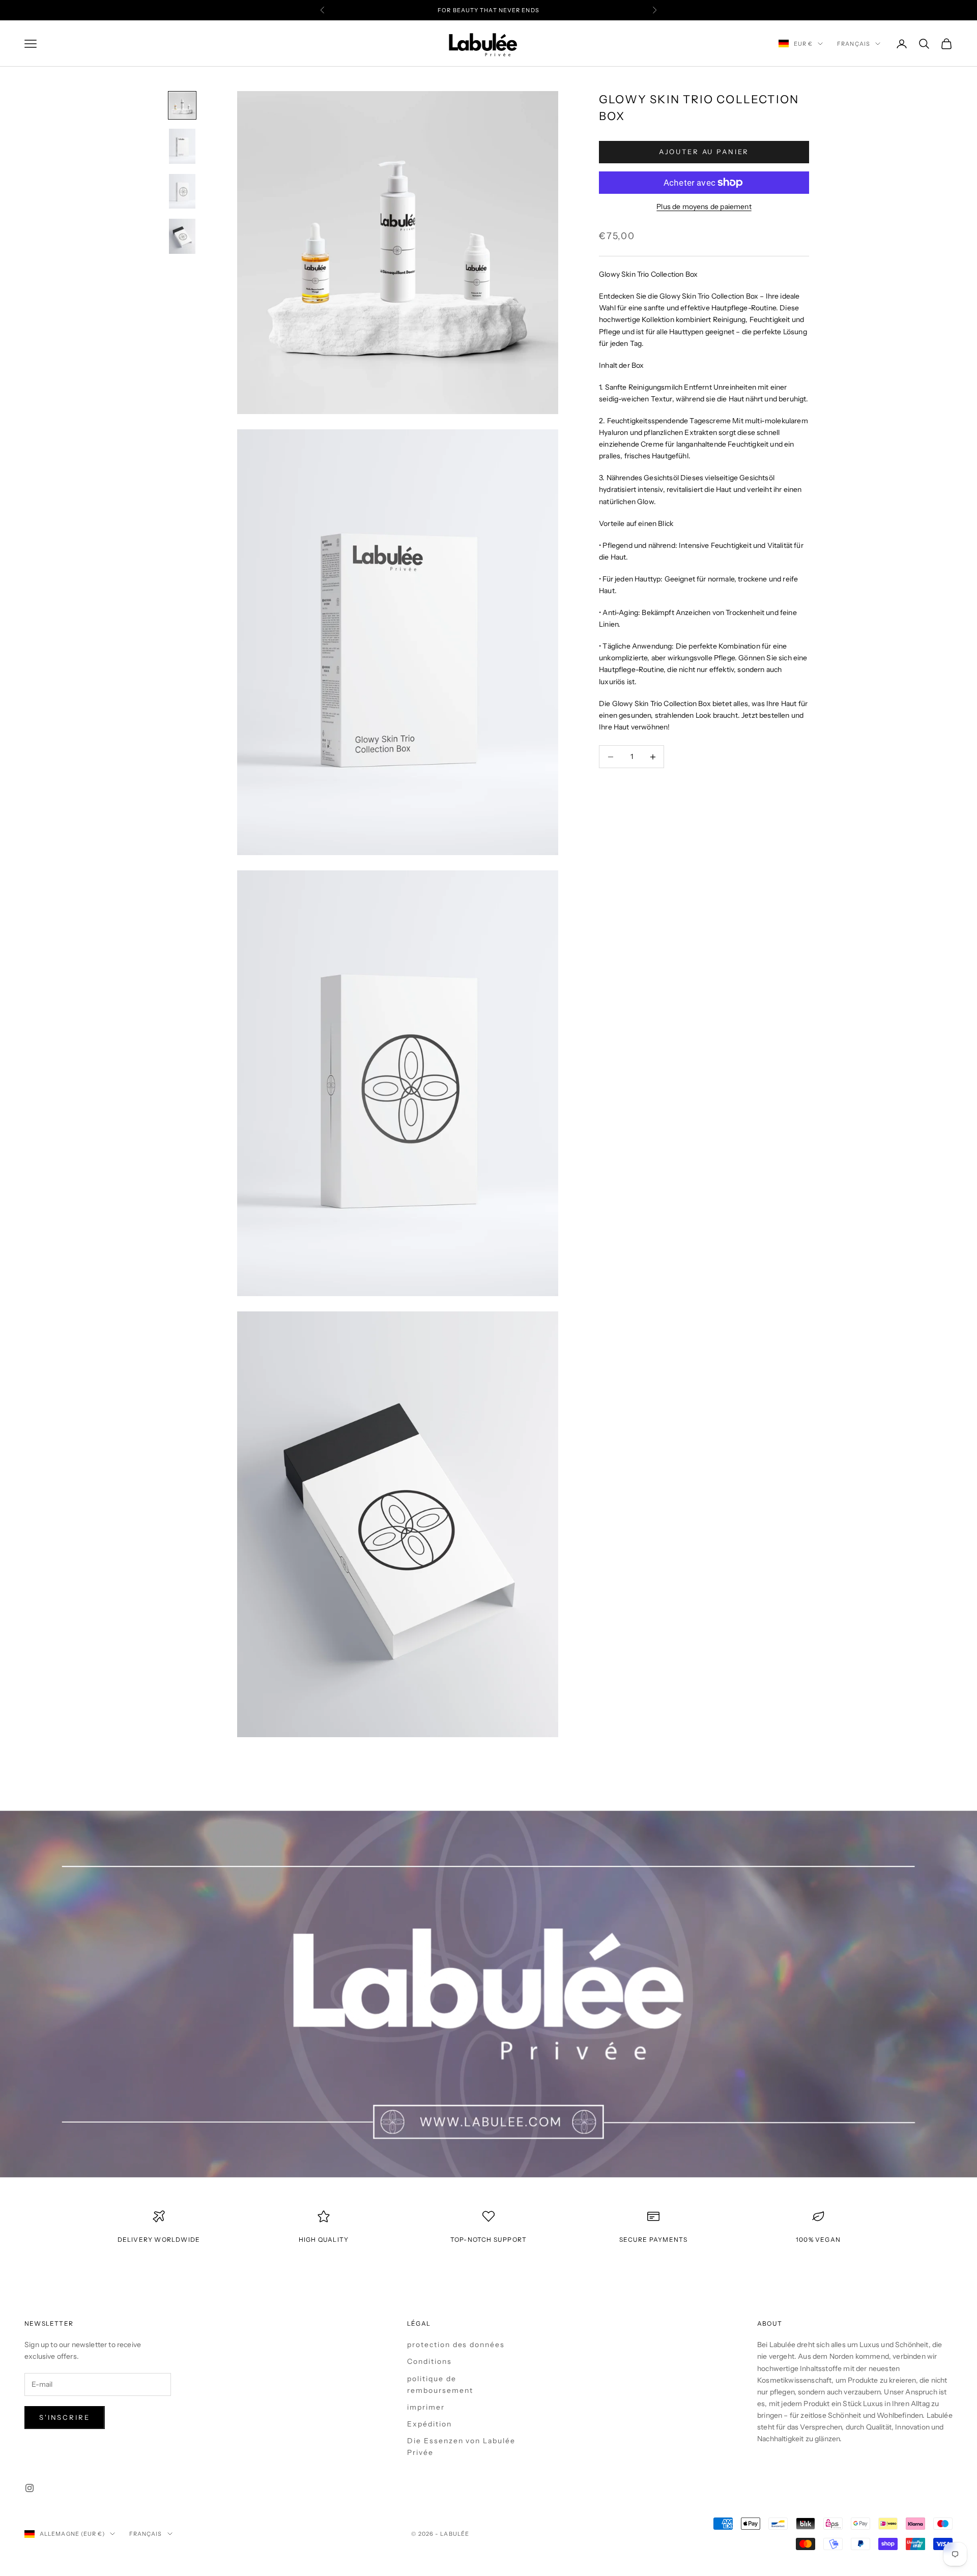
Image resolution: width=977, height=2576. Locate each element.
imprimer (426, 2407)
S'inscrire (65, 2417)
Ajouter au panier (704, 152)
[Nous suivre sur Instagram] (30, 2488)
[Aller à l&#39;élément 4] (182, 236)
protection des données (456, 2345)
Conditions (429, 2361)
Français (854, 44)
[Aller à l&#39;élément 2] (182, 146)
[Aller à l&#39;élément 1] (182, 105)
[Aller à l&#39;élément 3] (182, 192)
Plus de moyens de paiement (704, 207)
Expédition (429, 2423)
